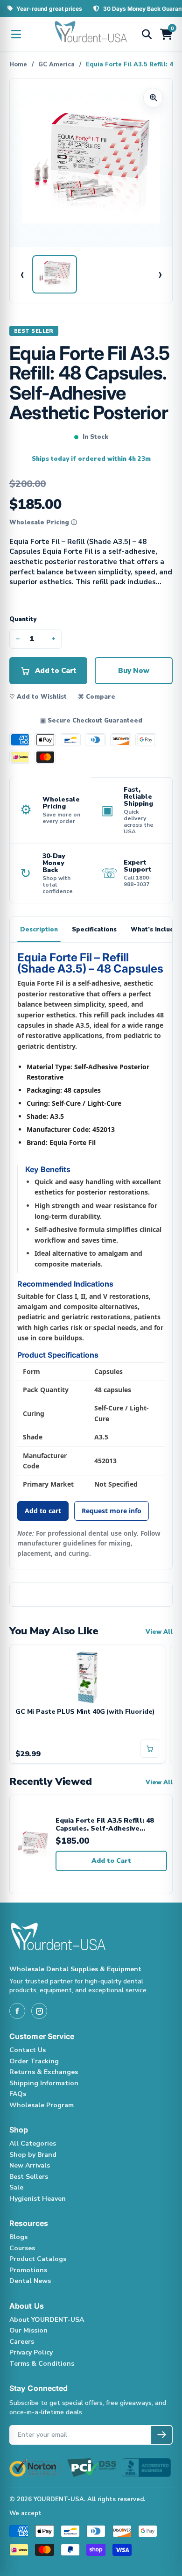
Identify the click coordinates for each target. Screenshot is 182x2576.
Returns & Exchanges (44, 2072)
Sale (16, 2187)
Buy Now (134, 671)
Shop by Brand (33, 2155)
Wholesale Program (42, 2105)
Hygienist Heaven (38, 2199)
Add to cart (43, 1511)
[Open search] (147, 34)
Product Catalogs (38, 2259)
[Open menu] (16, 34)
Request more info (112, 1511)
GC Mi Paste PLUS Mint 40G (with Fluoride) (85, 1712)
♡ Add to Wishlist (38, 697)
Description (39, 930)
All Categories (33, 2143)
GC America (56, 64)
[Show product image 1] (55, 274)
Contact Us (28, 2050)
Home (18, 64)
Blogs (18, 2237)
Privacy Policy (31, 2352)
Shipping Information (44, 2083)
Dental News (30, 2281)
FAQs (18, 2094)
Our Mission (28, 2330)
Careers (22, 2342)
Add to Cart (111, 1861)
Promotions (28, 2270)
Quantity (23, 619)
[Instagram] (39, 2011)
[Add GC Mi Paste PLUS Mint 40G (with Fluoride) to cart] (150, 1748)
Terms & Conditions (42, 2364)
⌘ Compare (97, 697)
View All (159, 1632)
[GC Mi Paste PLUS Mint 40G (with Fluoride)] (87, 1677)
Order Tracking (34, 2061)
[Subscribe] (161, 2435)
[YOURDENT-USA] (91, 34)
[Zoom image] (153, 98)
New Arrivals (30, 2165)
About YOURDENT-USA (47, 2320)
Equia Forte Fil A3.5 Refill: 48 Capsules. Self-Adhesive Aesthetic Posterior (105, 1825)
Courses (22, 2248)
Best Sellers (29, 2177)
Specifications (94, 930)
